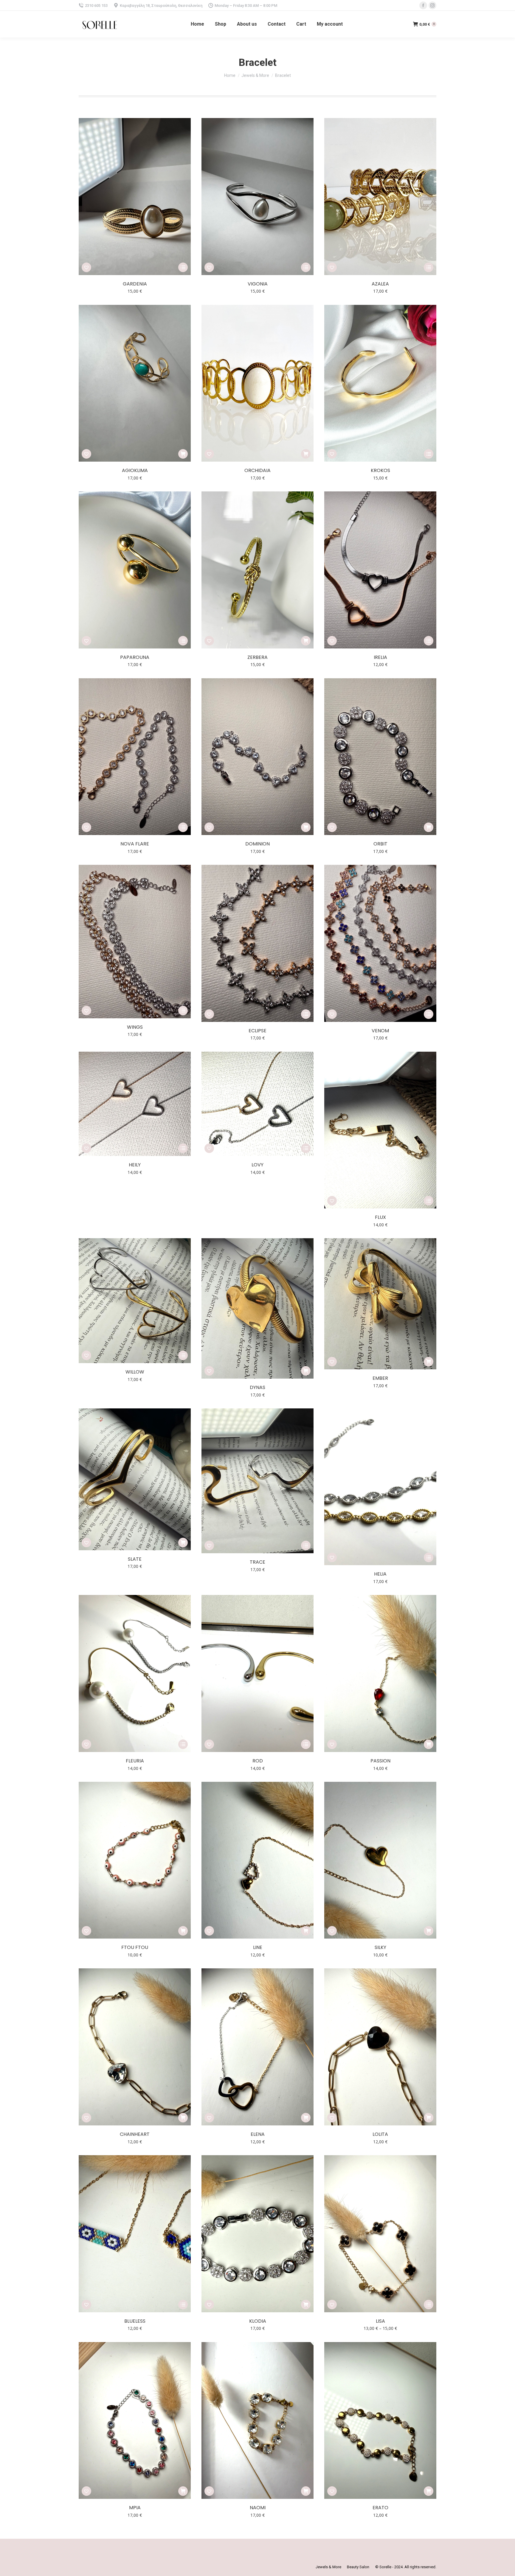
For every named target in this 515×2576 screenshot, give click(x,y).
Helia (380, 1574)
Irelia (380, 657)
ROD (258, 1761)
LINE (258, 1947)
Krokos (380, 470)
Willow (135, 1372)
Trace (257, 1562)
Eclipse (257, 1031)
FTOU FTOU (135, 1947)
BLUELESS (135, 2321)
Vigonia (258, 284)
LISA (380, 2321)
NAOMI (258, 2508)
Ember (380, 1378)
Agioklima (135, 470)
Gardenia (135, 284)
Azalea (380, 284)
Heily (135, 1165)
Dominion (257, 844)
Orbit (380, 844)
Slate (135, 1559)
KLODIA (258, 2321)
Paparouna (135, 657)
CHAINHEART (135, 2134)
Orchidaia (257, 470)
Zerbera (257, 657)
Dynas (257, 1387)
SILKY (380, 1947)
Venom (380, 1031)
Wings (135, 1027)
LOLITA (380, 2134)
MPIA (135, 2508)
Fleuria (135, 1761)
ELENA (258, 2134)
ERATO (380, 2508)
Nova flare (135, 844)
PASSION (380, 1761)
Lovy (257, 1165)
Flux (380, 1217)
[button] (86, 267)
